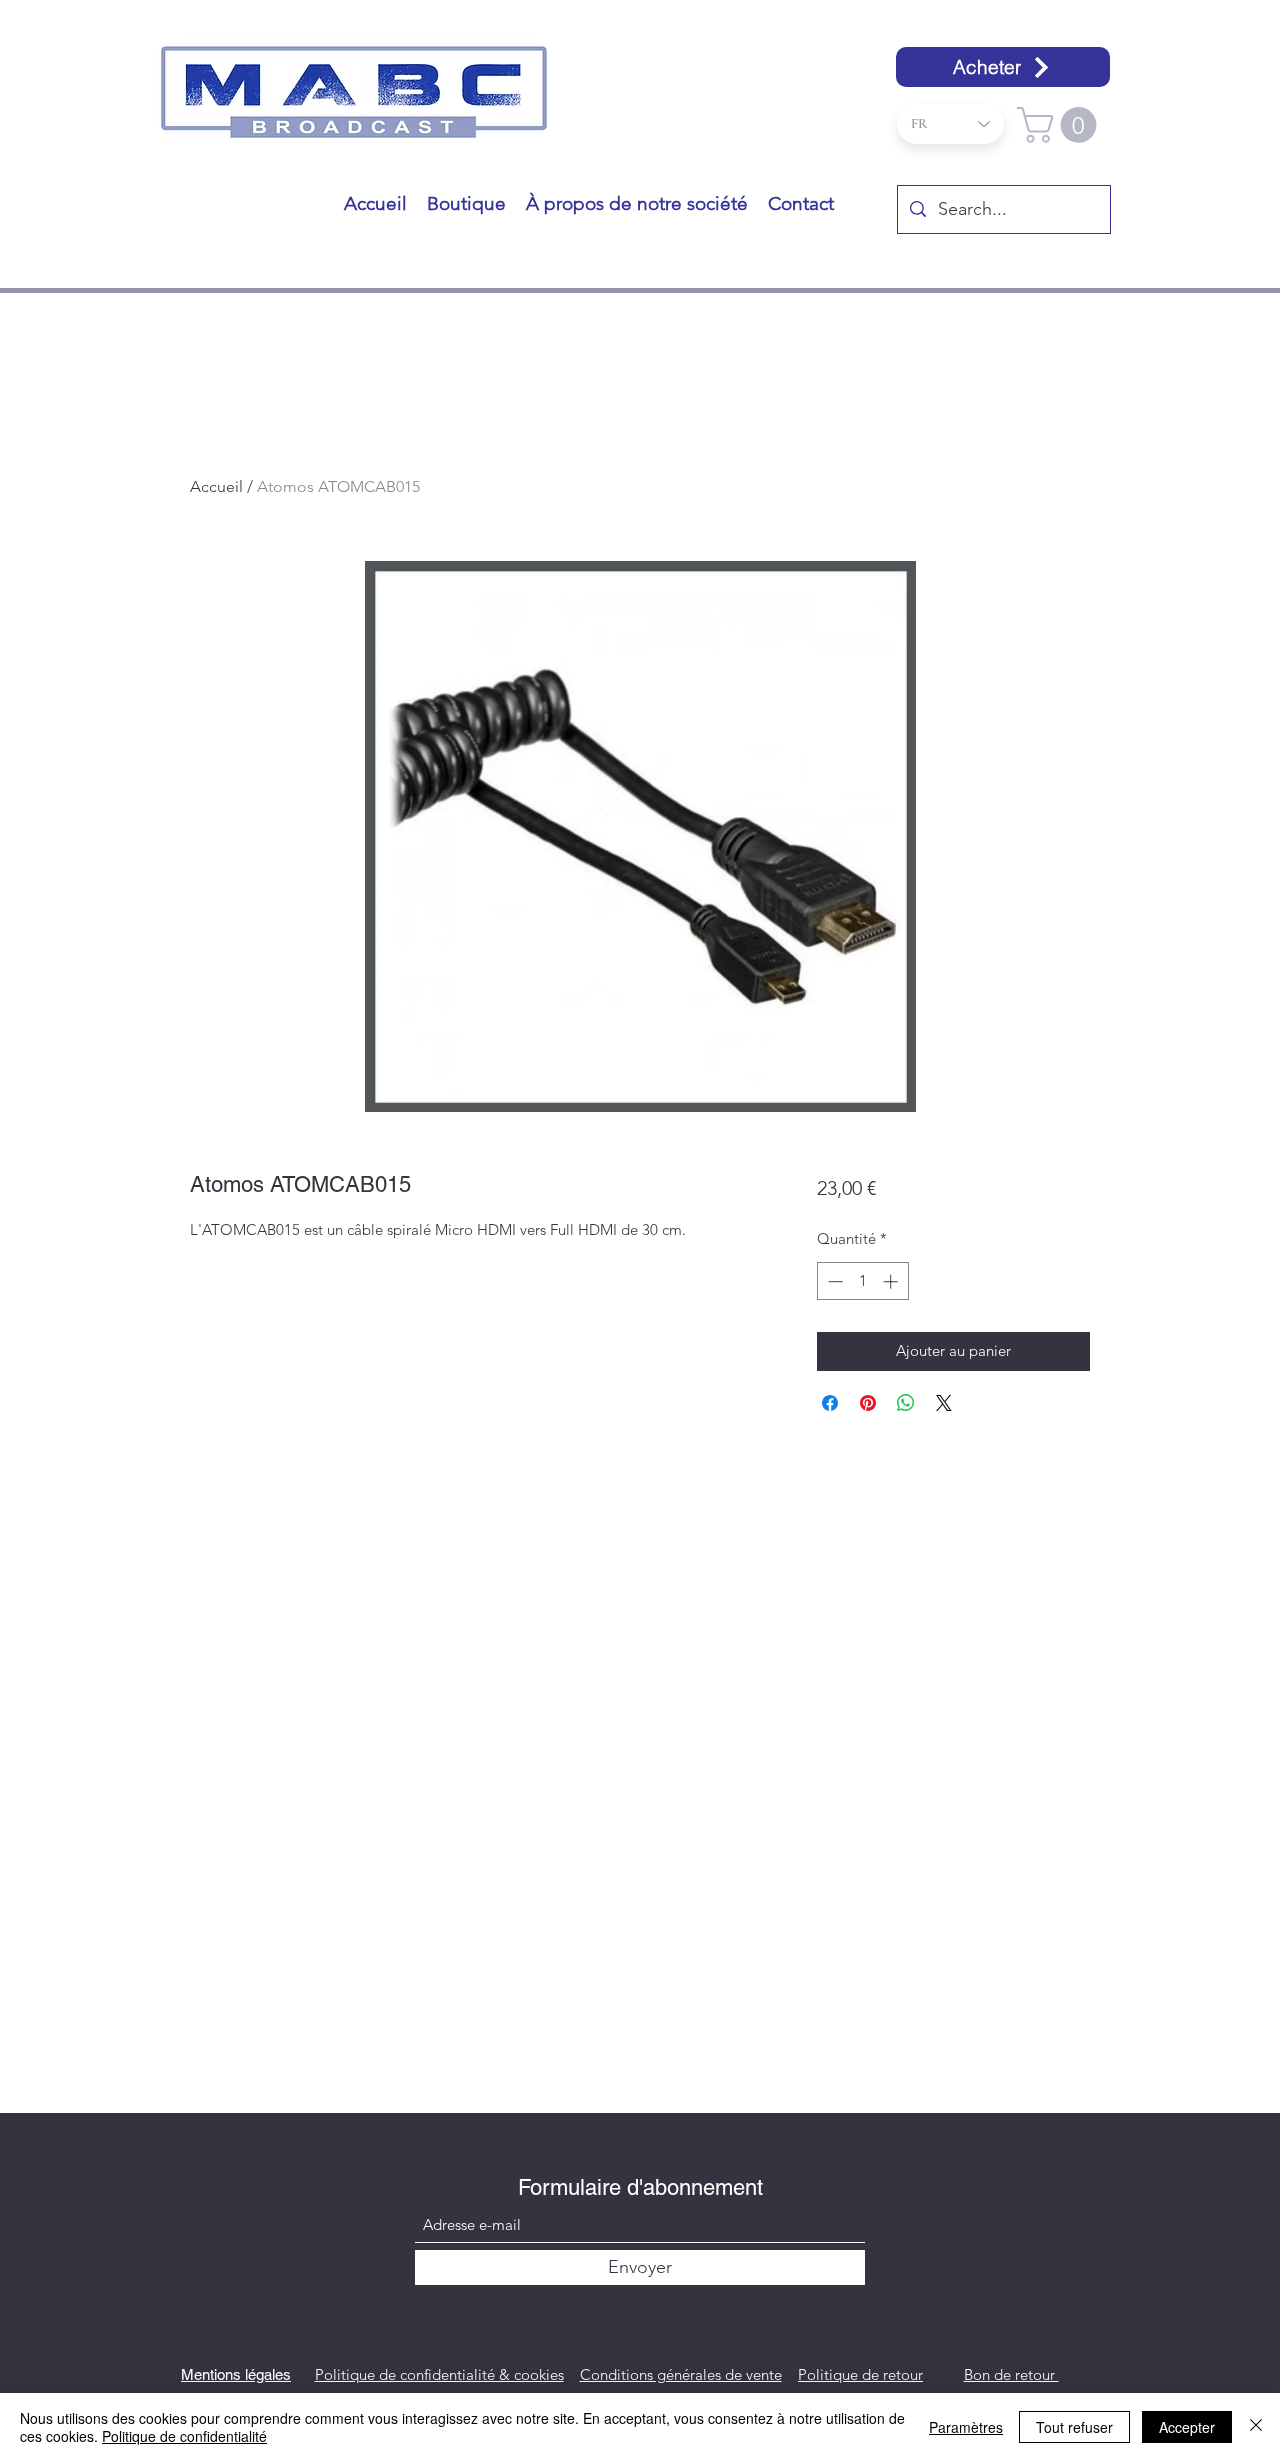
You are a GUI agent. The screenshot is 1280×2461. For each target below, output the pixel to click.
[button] (1061, 125)
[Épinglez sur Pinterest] (868, 1403)
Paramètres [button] (966, 2427)
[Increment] (892, 1281)
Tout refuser (1074, 2427)
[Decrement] (833, 1281)
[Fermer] (1256, 2427)
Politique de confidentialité (184, 2436)
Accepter (1187, 2427)
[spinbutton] (862, 1281)
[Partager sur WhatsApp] (906, 1403)
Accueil (216, 486)
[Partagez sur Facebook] (830, 1403)
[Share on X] (944, 1403)
